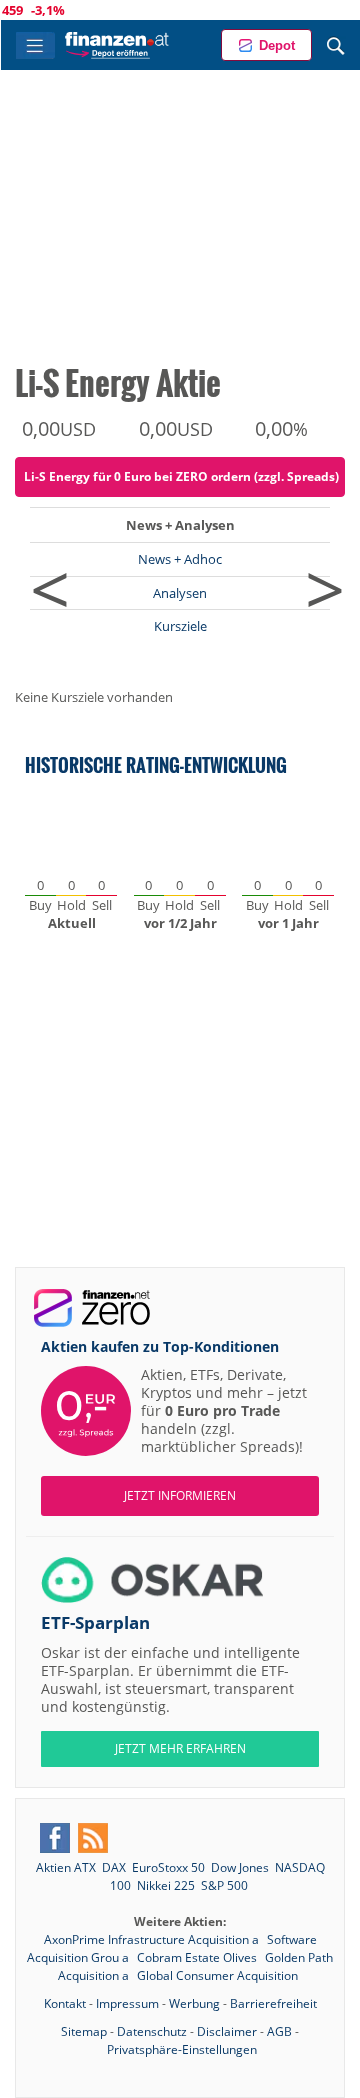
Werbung (194, 2003)
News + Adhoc (180, 559)
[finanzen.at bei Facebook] (55, 1838)
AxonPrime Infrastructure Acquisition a (153, 1939)
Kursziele (180, 626)
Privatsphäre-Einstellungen (182, 2049)
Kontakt (65, 2003)
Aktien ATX (66, 1867)
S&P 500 (224, 1885)
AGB (279, 2031)
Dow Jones (240, 1867)
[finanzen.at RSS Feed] (93, 1838)
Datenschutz (152, 2031)
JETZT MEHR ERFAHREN (180, 1748)
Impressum (127, 2003)
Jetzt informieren (180, 1495)
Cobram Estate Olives (198, 1957)
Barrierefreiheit (273, 2003)
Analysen (180, 593)
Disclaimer (227, 2031)
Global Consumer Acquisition (217, 1975)
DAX (114, 1867)
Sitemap (84, 2031)
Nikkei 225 (166, 1885)
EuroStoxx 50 (168, 1867)
